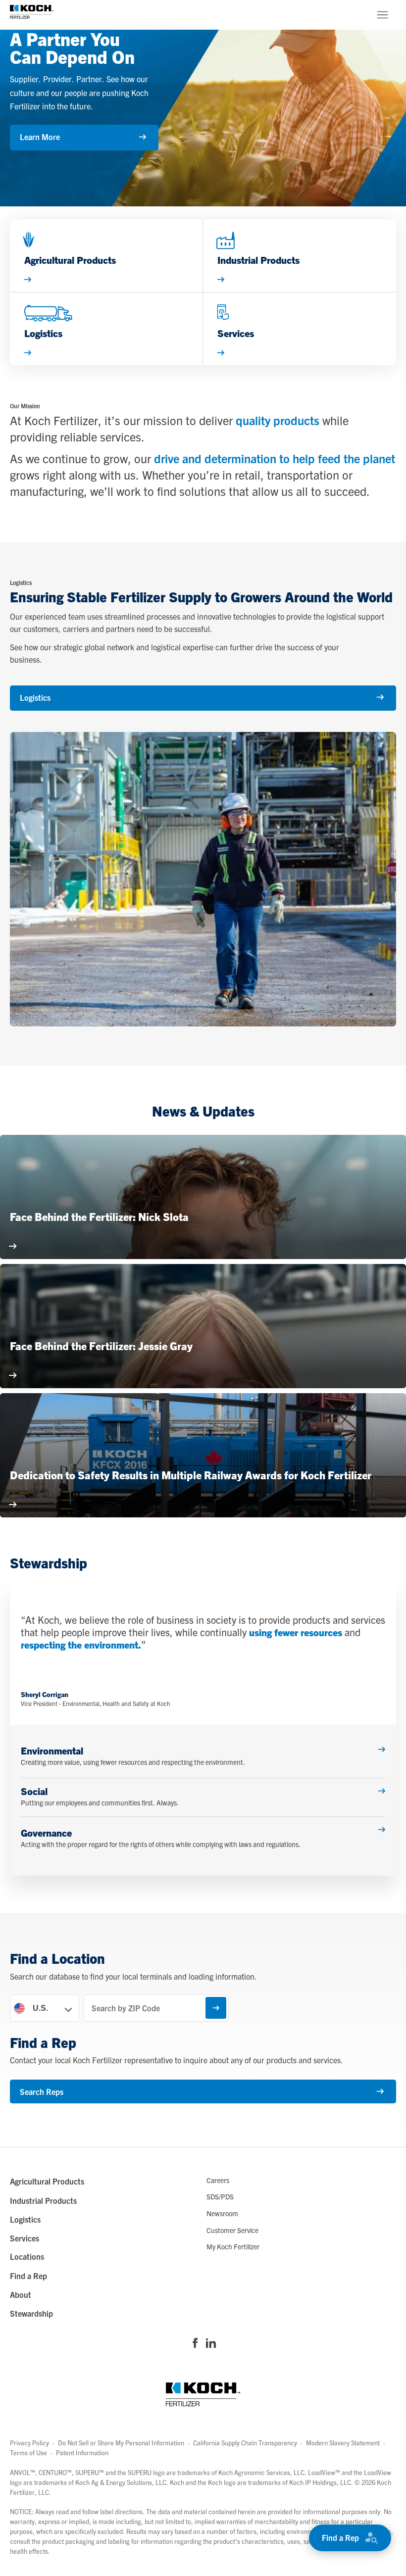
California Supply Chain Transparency (245, 2443)
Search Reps (42, 2091)
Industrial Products (43, 2200)
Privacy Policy (29, 2443)
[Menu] (382, 15)
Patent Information (82, 2453)
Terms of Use (28, 2453)
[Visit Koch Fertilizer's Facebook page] (195, 2344)
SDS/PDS (220, 2196)
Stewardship (31, 2313)
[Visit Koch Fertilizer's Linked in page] (211, 2344)
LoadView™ (324, 2472)
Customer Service (232, 2230)
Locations (27, 2256)
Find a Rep (340, 2537)
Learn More (40, 137)
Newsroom (222, 2213)
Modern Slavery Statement (343, 2443)
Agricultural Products (47, 2181)
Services (25, 2238)
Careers (218, 2180)
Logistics (35, 697)
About (21, 2294)
